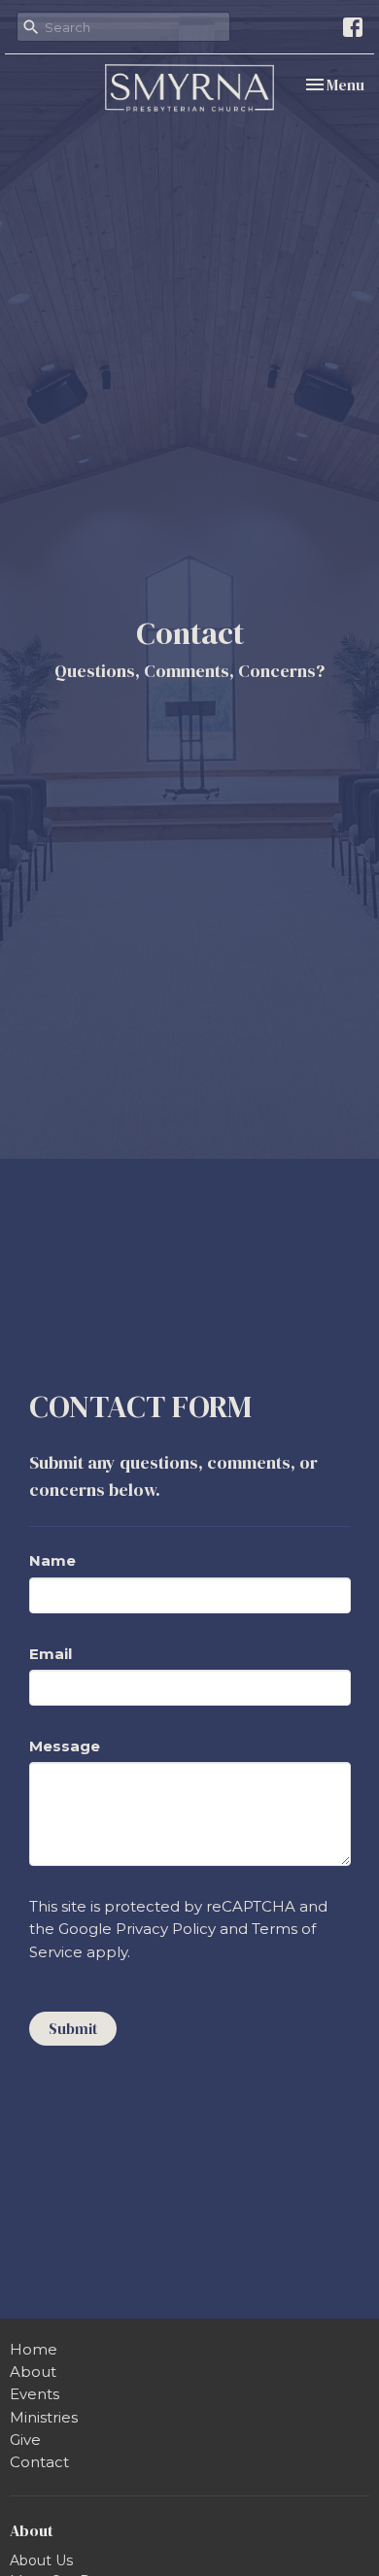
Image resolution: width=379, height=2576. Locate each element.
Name (52, 1560)
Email (51, 1654)
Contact (39, 2462)
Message (65, 1746)
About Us (41, 2560)
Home (34, 2349)
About (33, 2372)
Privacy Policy (166, 1929)
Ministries (44, 2417)
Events (34, 2394)
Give (25, 2440)
